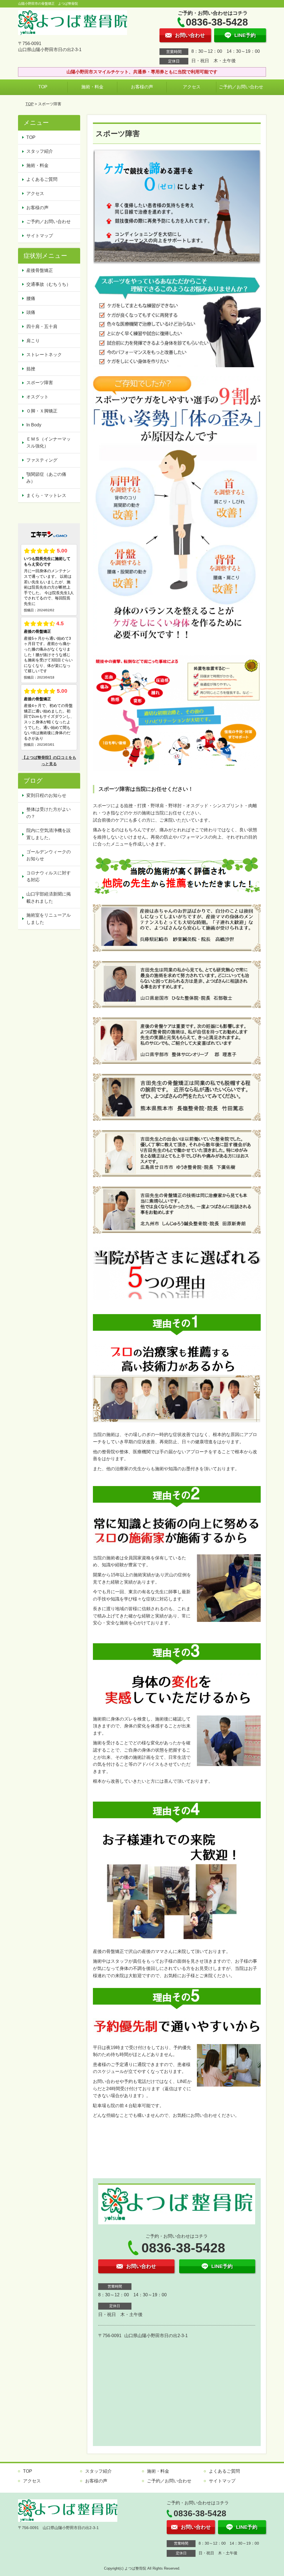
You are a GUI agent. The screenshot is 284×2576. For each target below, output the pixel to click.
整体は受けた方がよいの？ (49, 813)
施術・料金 (92, 87)
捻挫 (31, 369)
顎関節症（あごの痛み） (46, 478)
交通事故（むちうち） (49, 284)
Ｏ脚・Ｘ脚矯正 (42, 411)
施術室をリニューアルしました (49, 919)
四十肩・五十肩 (42, 327)
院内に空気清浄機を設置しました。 (49, 834)
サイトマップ (40, 236)
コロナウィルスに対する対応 (49, 876)
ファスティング (42, 460)
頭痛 (31, 312)
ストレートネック (44, 355)
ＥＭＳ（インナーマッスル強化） (49, 443)
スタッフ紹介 (40, 151)
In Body (34, 425)
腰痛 (31, 298)
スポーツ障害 (40, 383)
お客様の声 (142, 87)
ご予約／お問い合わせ (241, 87)
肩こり (33, 341)
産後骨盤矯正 (40, 270)
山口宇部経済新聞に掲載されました (49, 898)
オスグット (37, 397)
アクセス (192, 87)
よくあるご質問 (42, 179)
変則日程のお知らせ (46, 795)
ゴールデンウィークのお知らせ (49, 855)
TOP (43, 87)
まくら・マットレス (46, 495)
